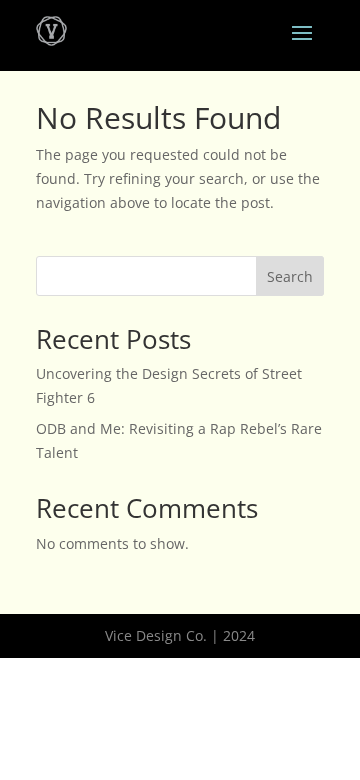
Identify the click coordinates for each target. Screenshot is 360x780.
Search (290, 276)
